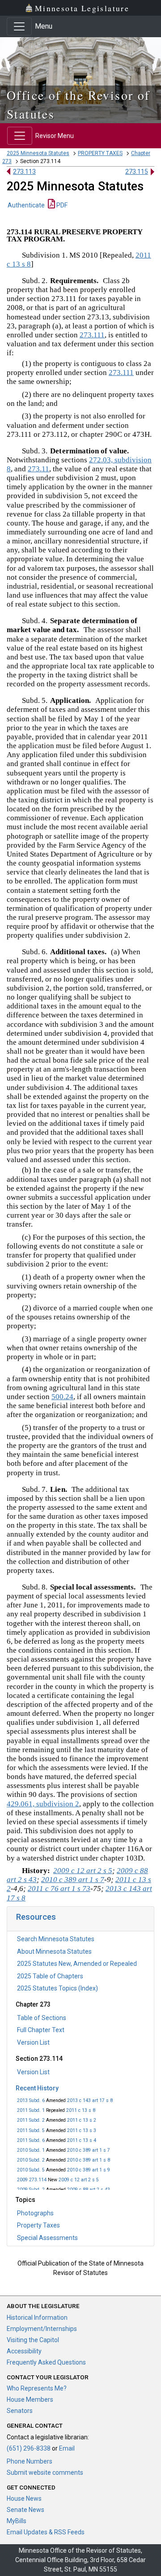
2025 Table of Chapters (50, 1976)
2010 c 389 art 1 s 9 (89, 2170)
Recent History (37, 2088)
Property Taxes (38, 2225)
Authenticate (26, 205)
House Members (30, 2399)
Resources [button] (36, 1917)
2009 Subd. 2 (31, 2190)
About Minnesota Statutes (54, 1951)
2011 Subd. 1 (31, 2110)
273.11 (38, 469)
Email (67, 2448)
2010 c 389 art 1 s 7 (89, 2150)
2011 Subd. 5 (31, 2130)
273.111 (92, 335)
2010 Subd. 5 (31, 2170)
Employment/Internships (42, 2329)
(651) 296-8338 (29, 2448)
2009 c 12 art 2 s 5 (79, 2180)
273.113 (24, 172)
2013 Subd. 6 (31, 2100)
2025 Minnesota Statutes (38, 153)
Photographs (35, 2213)
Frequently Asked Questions (46, 2362)
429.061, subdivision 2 (43, 1804)
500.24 (62, 1397)
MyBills (17, 2521)
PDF (61, 205)
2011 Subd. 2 (31, 2120)
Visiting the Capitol (33, 2340)
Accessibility (24, 2351)
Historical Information (37, 2318)
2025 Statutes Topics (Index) (57, 1988)
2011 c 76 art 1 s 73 (59, 1889)
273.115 (137, 172)
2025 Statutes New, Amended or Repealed (77, 1964)
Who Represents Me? (37, 2388)
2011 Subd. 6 (31, 2140)
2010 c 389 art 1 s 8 (89, 2160)
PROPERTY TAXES (100, 153)
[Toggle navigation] (19, 26)
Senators (20, 2411)
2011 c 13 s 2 (82, 2120)
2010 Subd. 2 (31, 2160)
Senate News (25, 2510)
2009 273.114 (32, 2180)
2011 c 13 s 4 (82, 2140)
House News (24, 2498)
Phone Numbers (30, 2461)
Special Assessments (47, 2238)
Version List (33, 2042)
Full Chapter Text (41, 2030)
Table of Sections (42, 2018)
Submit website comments (45, 2473)
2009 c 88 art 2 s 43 (89, 2190)
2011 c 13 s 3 (82, 2130)
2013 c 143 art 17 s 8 (90, 2100)
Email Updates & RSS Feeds (46, 2532)
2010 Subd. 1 (31, 2150)
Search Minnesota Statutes (56, 1939)
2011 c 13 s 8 (81, 2110)
